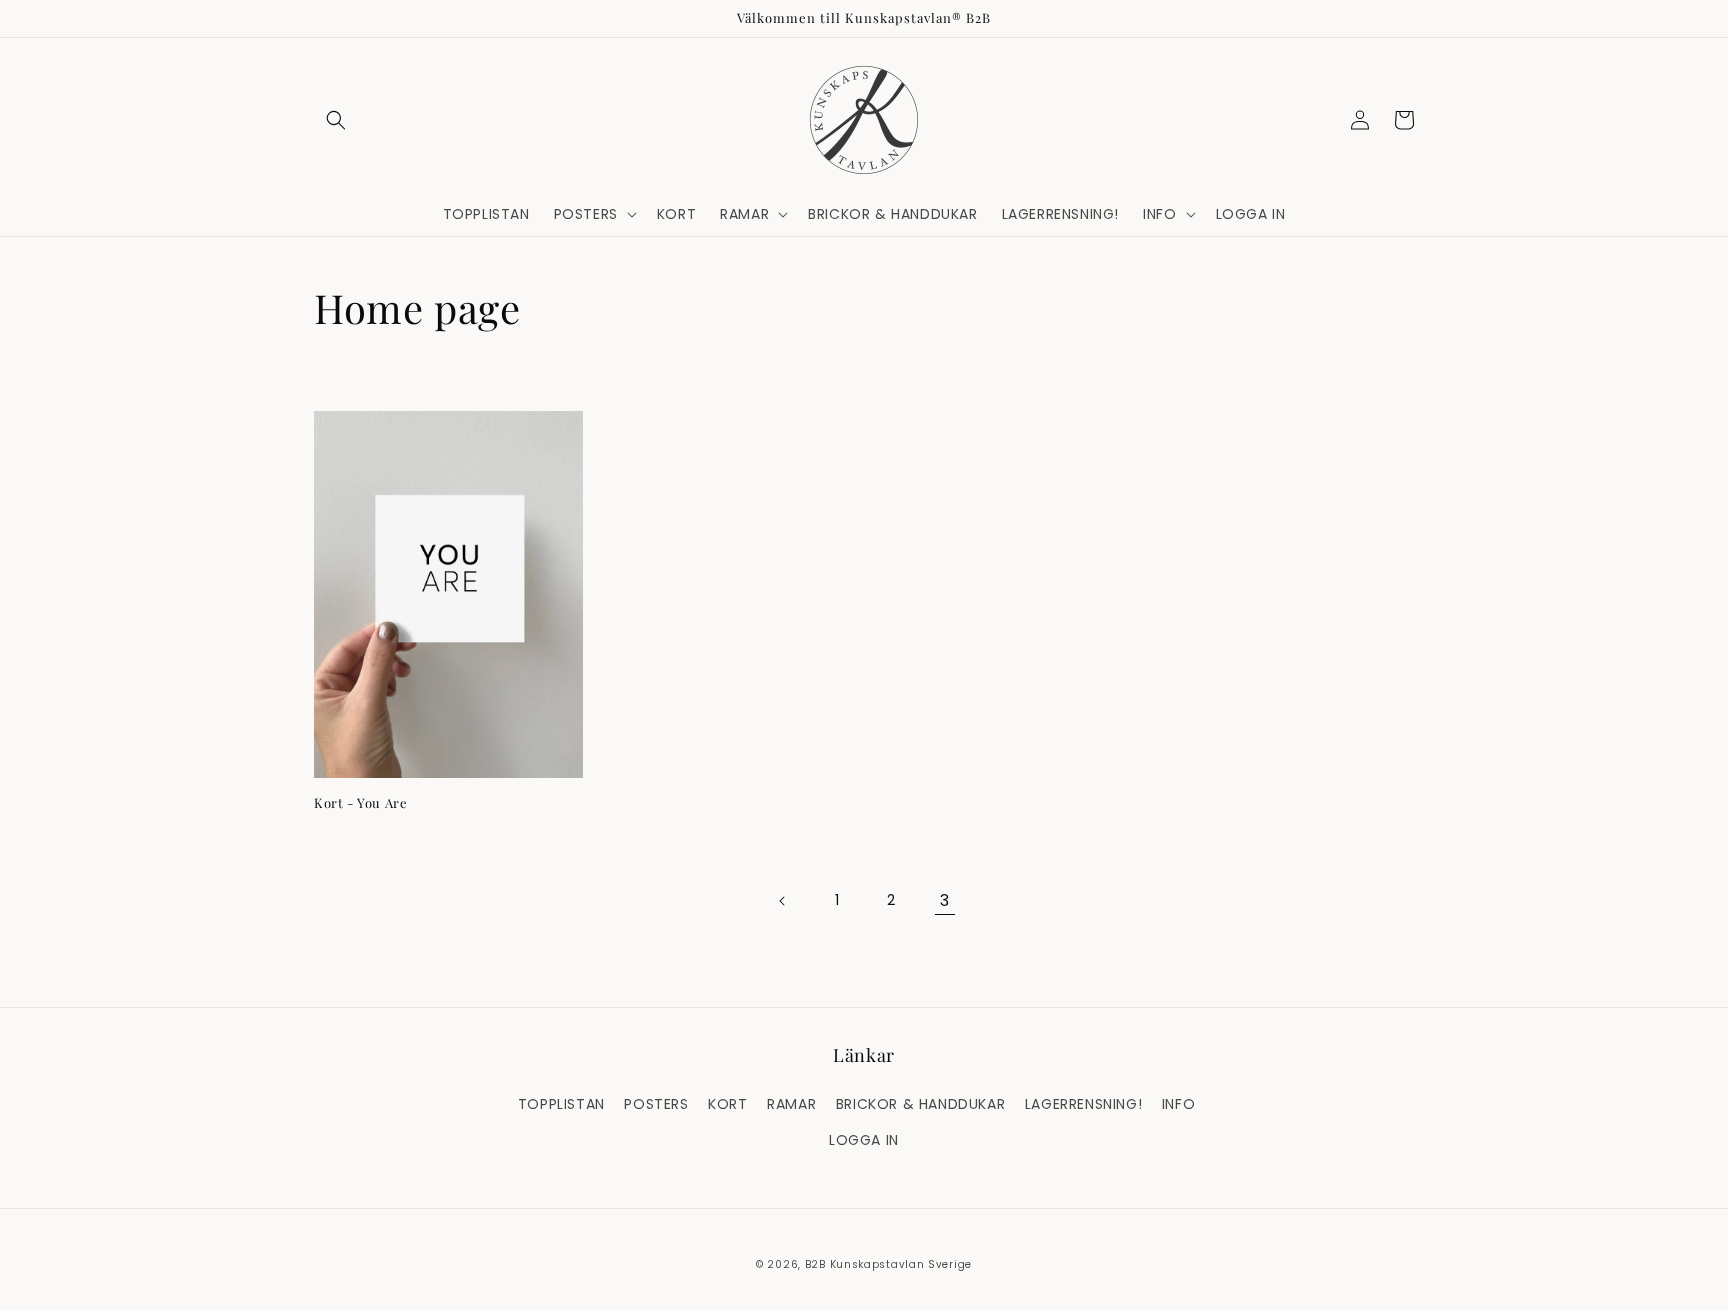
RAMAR (791, 1104)
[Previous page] (783, 901)
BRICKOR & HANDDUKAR (920, 1104)
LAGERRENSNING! (1083, 1104)
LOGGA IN (864, 1140)
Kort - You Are (360, 803)
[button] (336, 120)
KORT (727, 1104)
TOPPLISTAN (561, 1104)
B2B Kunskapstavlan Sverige (888, 1264)
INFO (1178, 1104)
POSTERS (656, 1104)
